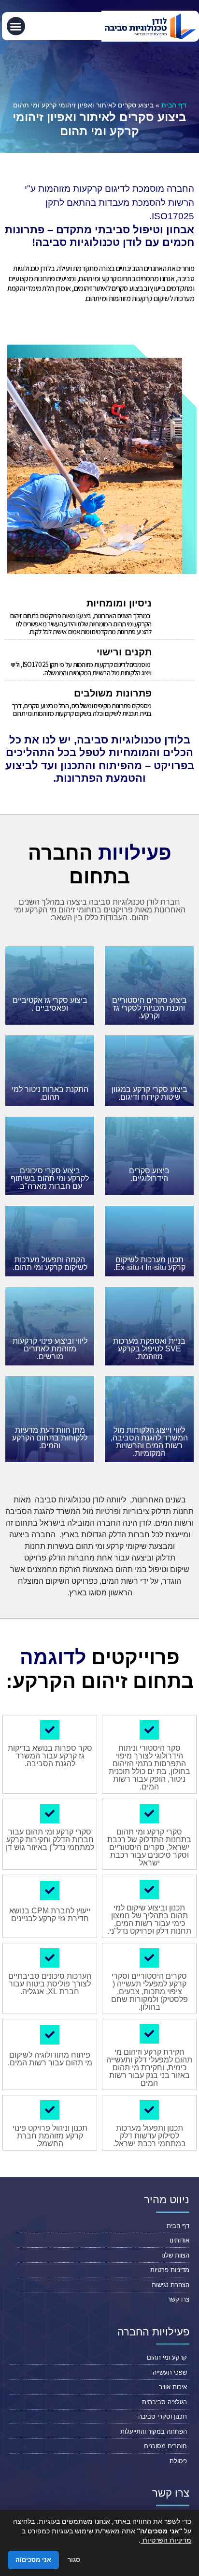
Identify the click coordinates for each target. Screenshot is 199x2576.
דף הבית (174, 105)
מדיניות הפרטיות (166, 2540)
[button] (16, 26)
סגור (74, 2560)
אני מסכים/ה (33, 2560)
